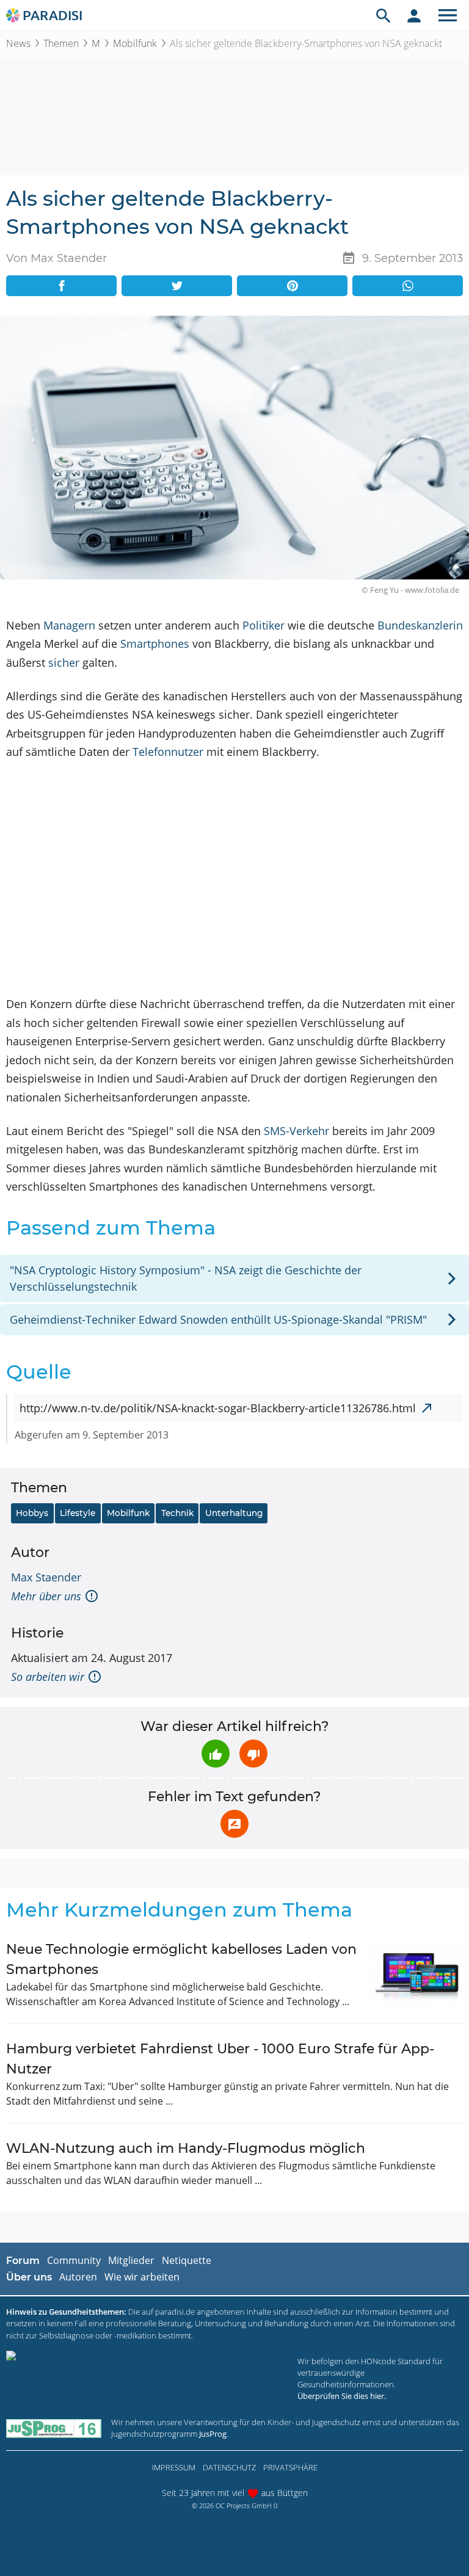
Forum (23, 2261)
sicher (64, 662)
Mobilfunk (135, 43)
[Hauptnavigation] (448, 15)
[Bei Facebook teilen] (61, 286)
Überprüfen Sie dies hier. (342, 2396)
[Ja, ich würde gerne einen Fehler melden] (234, 1824)
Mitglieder (131, 2260)
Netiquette (187, 2260)
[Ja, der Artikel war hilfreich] (216, 1754)
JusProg (213, 2434)
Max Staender (46, 1577)
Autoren (78, 2277)
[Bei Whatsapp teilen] (408, 286)
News (18, 43)
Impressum (174, 2467)
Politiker (264, 625)
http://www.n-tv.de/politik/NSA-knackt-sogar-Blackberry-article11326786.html (218, 1408)
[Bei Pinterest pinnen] (292, 286)
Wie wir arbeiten (142, 2277)
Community (74, 2260)
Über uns (29, 2277)
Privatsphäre (290, 2467)
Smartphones (155, 644)
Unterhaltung (234, 1513)
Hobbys (32, 1513)
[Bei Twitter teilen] (177, 286)
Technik (177, 1513)
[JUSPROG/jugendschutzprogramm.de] (54, 2429)
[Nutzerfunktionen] (414, 15)
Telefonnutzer (168, 752)
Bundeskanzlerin (420, 625)
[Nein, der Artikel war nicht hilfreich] (253, 1754)
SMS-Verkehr (296, 1131)
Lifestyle (78, 1513)
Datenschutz (229, 2467)
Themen (61, 43)
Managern (69, 625)
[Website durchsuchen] (384, 15)
